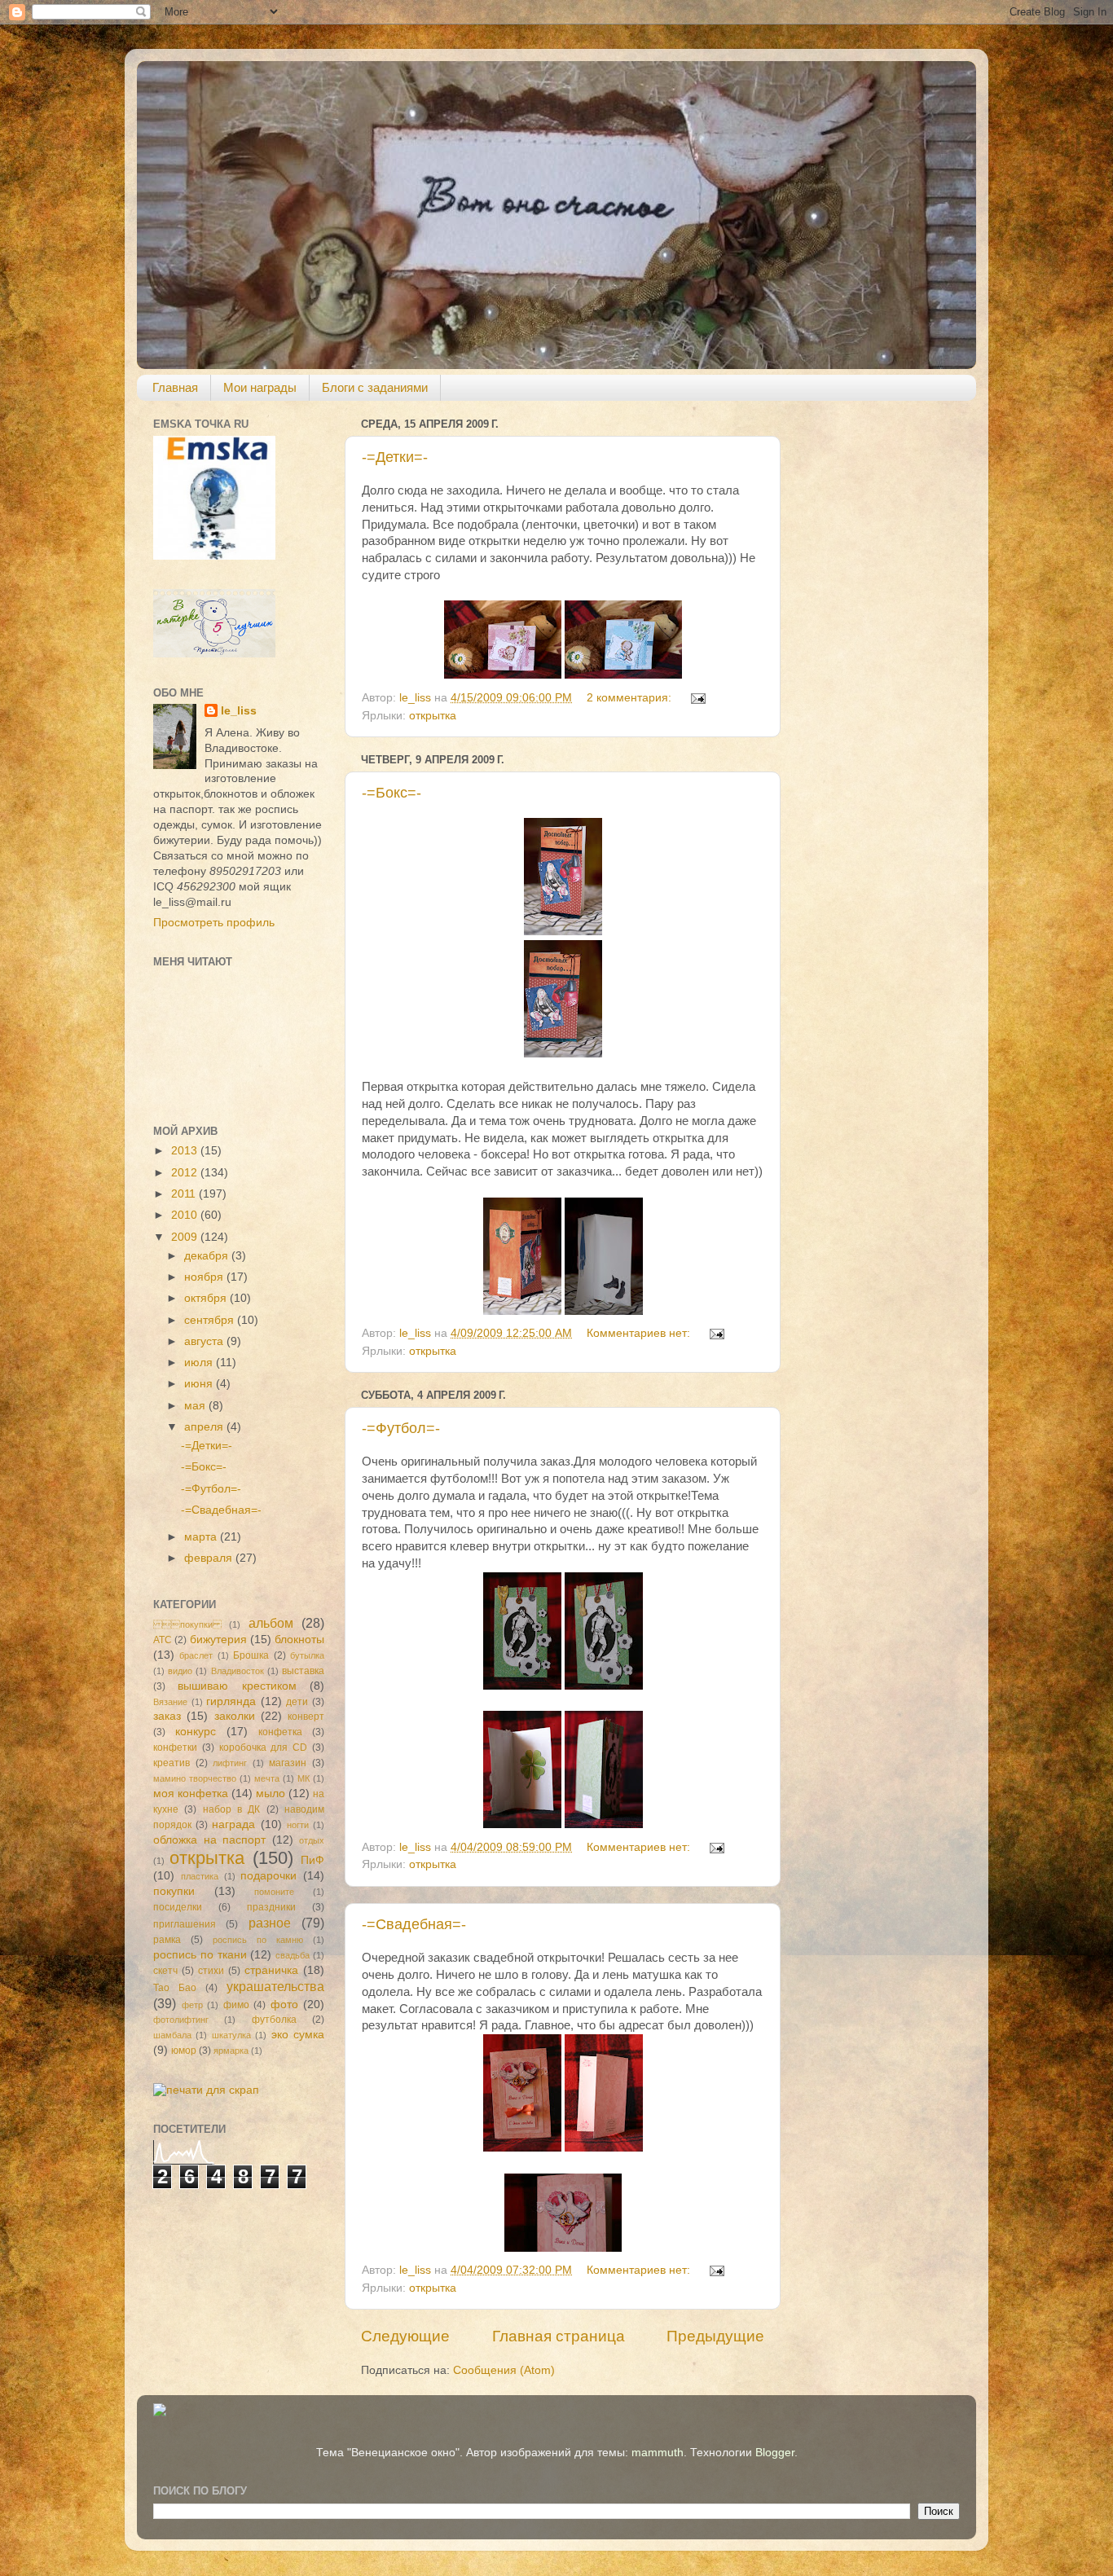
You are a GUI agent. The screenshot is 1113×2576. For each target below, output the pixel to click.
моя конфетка (191, 1794)
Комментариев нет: (640, 1333)
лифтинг (230, 1763)
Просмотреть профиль (214, 923)
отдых (312, 1840)
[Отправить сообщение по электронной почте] (697, 698)
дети (297, 1702)
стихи (211, 1971)
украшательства (275, 1986)
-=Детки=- (395, 457)
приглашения (185, 1924)
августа (205, 1341)
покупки (174, 1891)
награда (233, 1824)
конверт (306, 1717)
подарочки (268, 1876)
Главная (175, 387)
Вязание (170, 1702)
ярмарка (231, 2051)
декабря (208, 1256)
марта (202, 1537)
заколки (235, 1716)
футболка (274, 2020)
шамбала (172, 2035)
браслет (196, 1655)
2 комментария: (631, 698)
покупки (187, 1624)
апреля (205, 1427)
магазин (288, 1763)
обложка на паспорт (209, 1840)
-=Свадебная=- (414, 1924)
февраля (210, 1558)
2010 (186, 1215)
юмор (184, 2051)
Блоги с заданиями (375, 387)
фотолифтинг (181, 2020)
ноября (205, 1277)
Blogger (775, 2453)
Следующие (405, 2336)
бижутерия (218, 1640)
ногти (298, 1825)
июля (200, 1363)
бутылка (307, 1655)
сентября (211, 1320)
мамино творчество (195, 1778)
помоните (274, 1892)
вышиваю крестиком (237, 1686)
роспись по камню (258, 1940)
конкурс (196, 1732)
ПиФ (312, 1860)
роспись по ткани (200, 1955)
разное (270, 1923)
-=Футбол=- (401, 1428)
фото (284, 2005)
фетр (192, 2005)
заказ (167, 1716)
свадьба (293, 1955)
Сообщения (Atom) (504, 2370)
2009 (186, 1237)
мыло (271, 1794)
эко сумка (298, 2035)
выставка (303, 1671)
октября (207, 1298)
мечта (267, 1778)
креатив (172, 1763)
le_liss (239, 711)
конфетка (280, 1732)
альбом (271, 1623)
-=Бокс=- (392, 793)
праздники (271, 1907)
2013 (186, 1151)
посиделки (178, 1907)
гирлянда (231, 1701)
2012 (186, 1173)
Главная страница (559, 2336)
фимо (236, 2005)
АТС (163, 1640)
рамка (167, 1940)
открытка (433, 716)
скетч (165, 1971)
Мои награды (260, 387)
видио (180, 1671)
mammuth (658, 2453)
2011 (185, 1194)
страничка (271, 1970)
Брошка (251, 1655)
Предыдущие (715, 2336)
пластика (200, 1876)
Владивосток (238, 1671)
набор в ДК (232, 1809)
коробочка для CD (264, 1747)
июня (200, 1384)
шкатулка (231, 2035)
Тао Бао (175, 1988)
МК (304, 1778)
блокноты (299, 1640)
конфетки (175, 1747)
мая (196, 1406)
